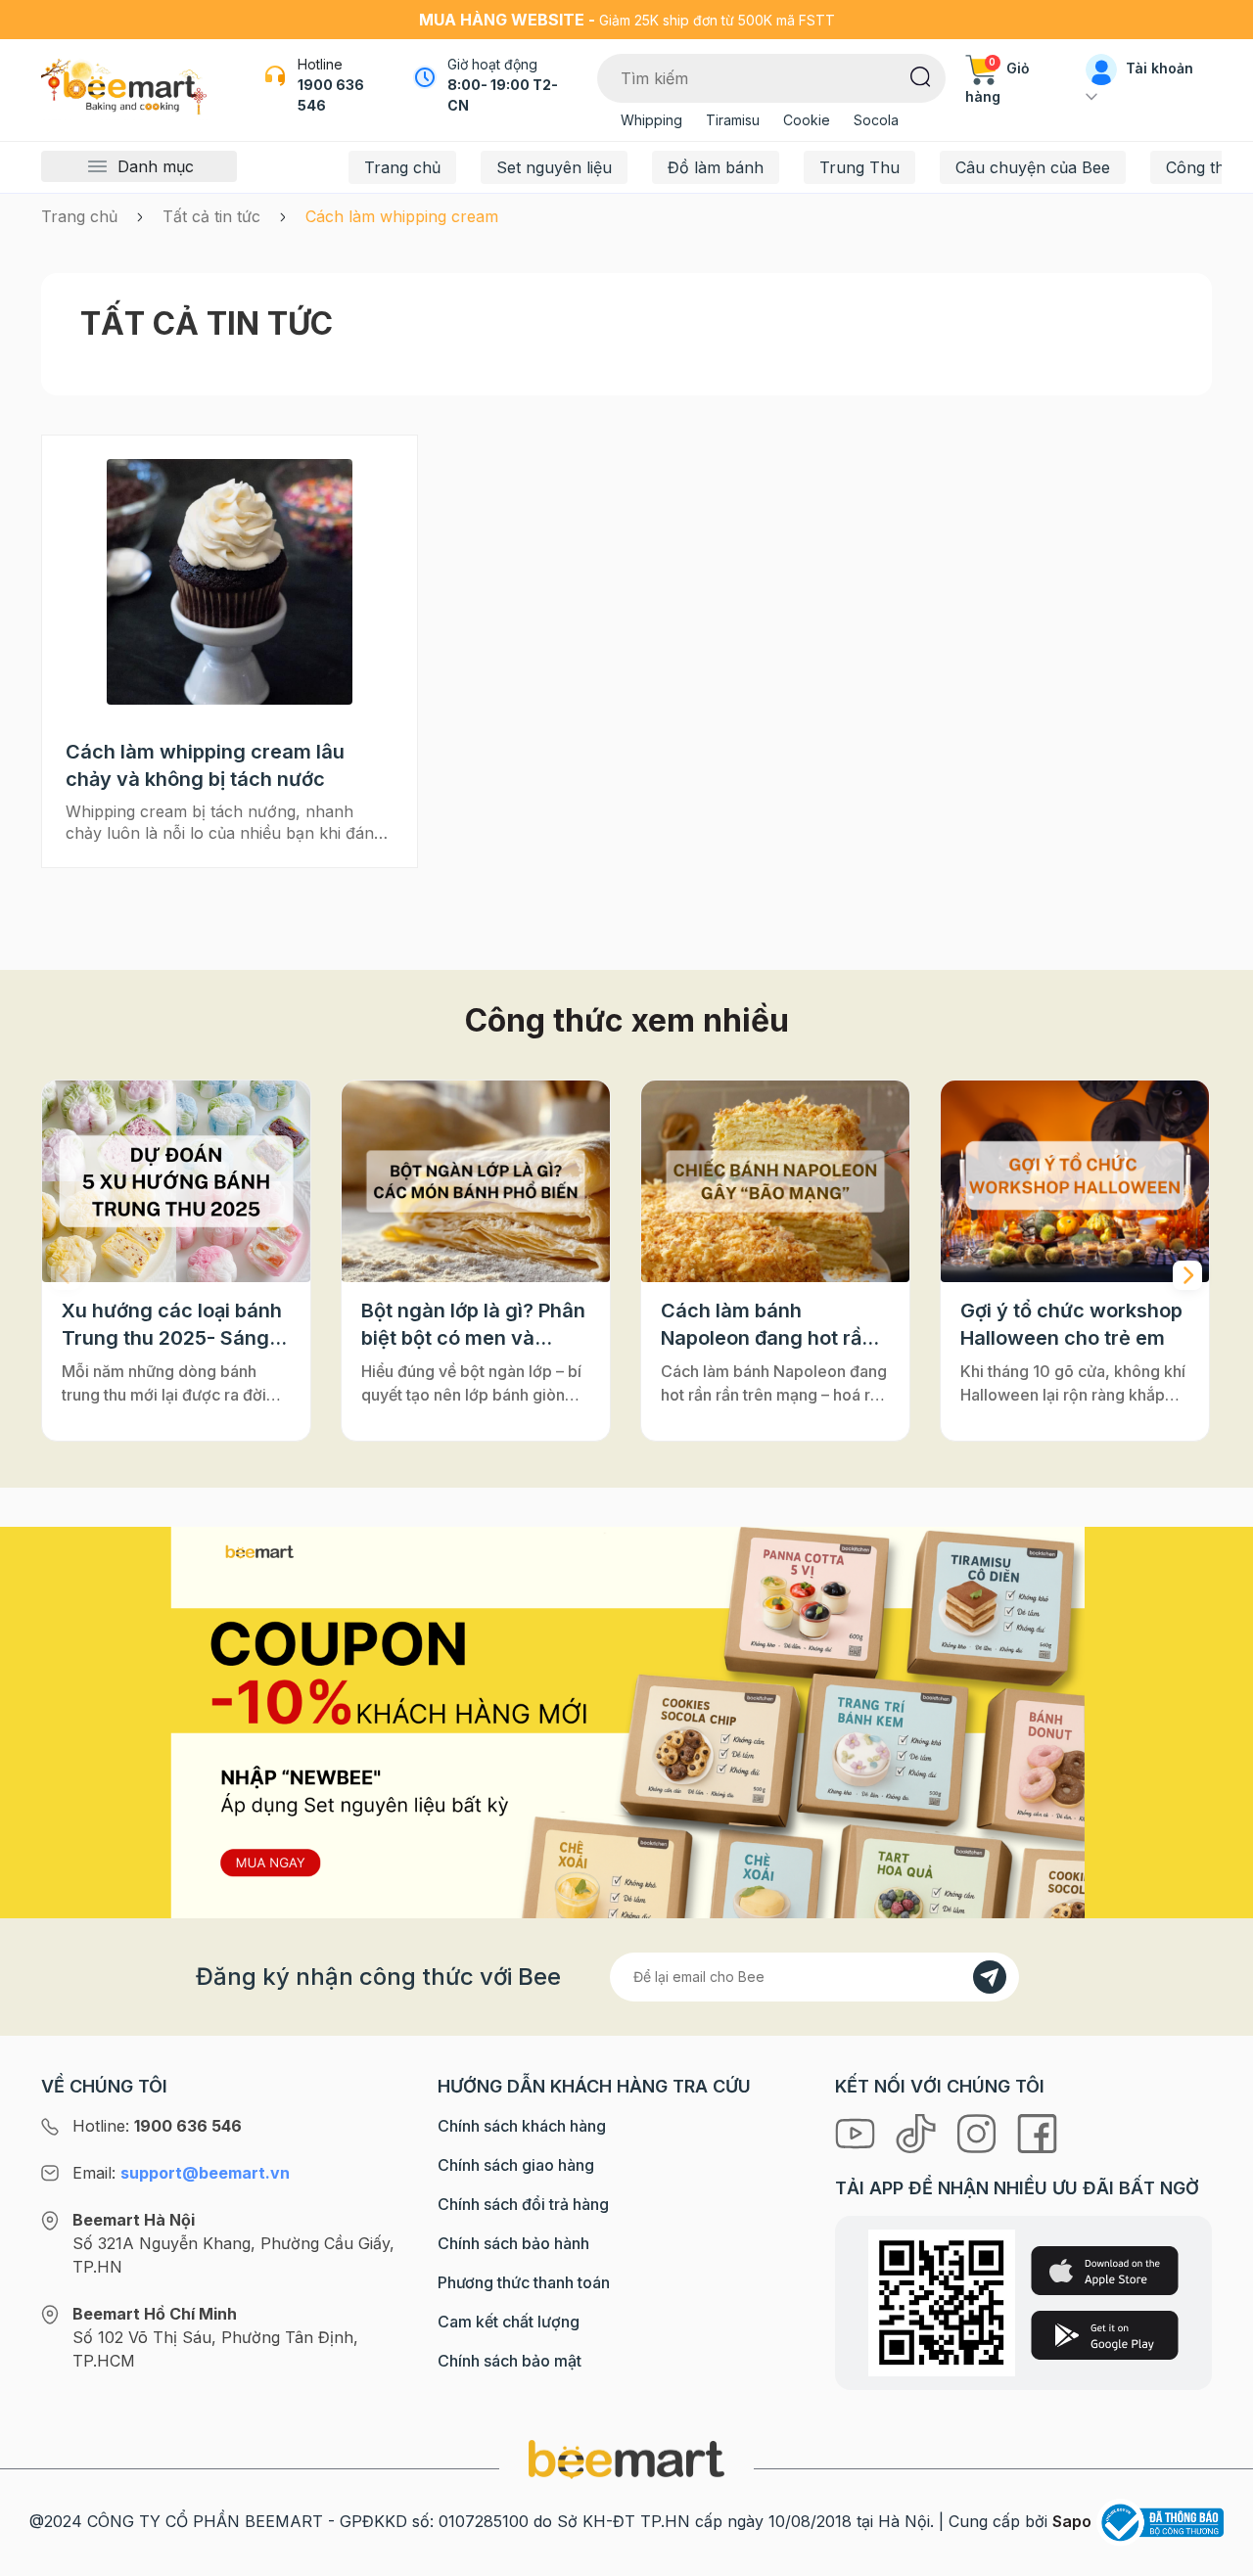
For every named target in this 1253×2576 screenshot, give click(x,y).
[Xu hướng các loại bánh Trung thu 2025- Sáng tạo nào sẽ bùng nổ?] (176, 1181)
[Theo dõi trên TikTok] (918, 2132)
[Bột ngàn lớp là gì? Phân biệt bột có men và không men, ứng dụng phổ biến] (476, 1181)
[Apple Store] (1105, 2271)
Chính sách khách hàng (522, 2126)
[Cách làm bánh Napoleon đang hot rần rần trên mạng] (775, 1181)
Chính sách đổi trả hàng (523, 2204)
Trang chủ (402, 167)
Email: (181, 2173)
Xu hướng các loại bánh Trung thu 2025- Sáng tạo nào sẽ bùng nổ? (172, 1325)
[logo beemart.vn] (626, 2459)
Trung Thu (859, 167)
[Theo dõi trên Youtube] (858, 2132)
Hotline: (157, 2126)
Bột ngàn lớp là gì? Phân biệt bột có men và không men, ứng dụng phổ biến (473, 1325)
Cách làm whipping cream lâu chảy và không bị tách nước (205, 765)
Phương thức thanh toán (524, 2282)
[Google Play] (1105, 2335)
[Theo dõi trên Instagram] (979, 2132)
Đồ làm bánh (716, 167)
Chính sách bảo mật (510, 2361)
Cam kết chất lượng (509, 2322)
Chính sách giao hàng (516, 2165)
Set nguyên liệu (554, 167)
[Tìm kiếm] (921, 75)
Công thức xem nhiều (627, 1020)
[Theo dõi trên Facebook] (1037, 2132)
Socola (876, 120)
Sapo (1072, 2521)
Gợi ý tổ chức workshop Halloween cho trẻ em (1071, 1324)
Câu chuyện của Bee (1033, 167)
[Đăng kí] (990, 1977)
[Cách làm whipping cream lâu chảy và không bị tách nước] (230, 582)
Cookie (807, 120)
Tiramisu (733, 120)
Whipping (651, 120)
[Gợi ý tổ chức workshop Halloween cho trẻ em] (1075, 1181)
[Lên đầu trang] (1217, 2556)
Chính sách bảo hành (513, 2243)
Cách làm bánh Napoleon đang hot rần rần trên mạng (767, 1325)
